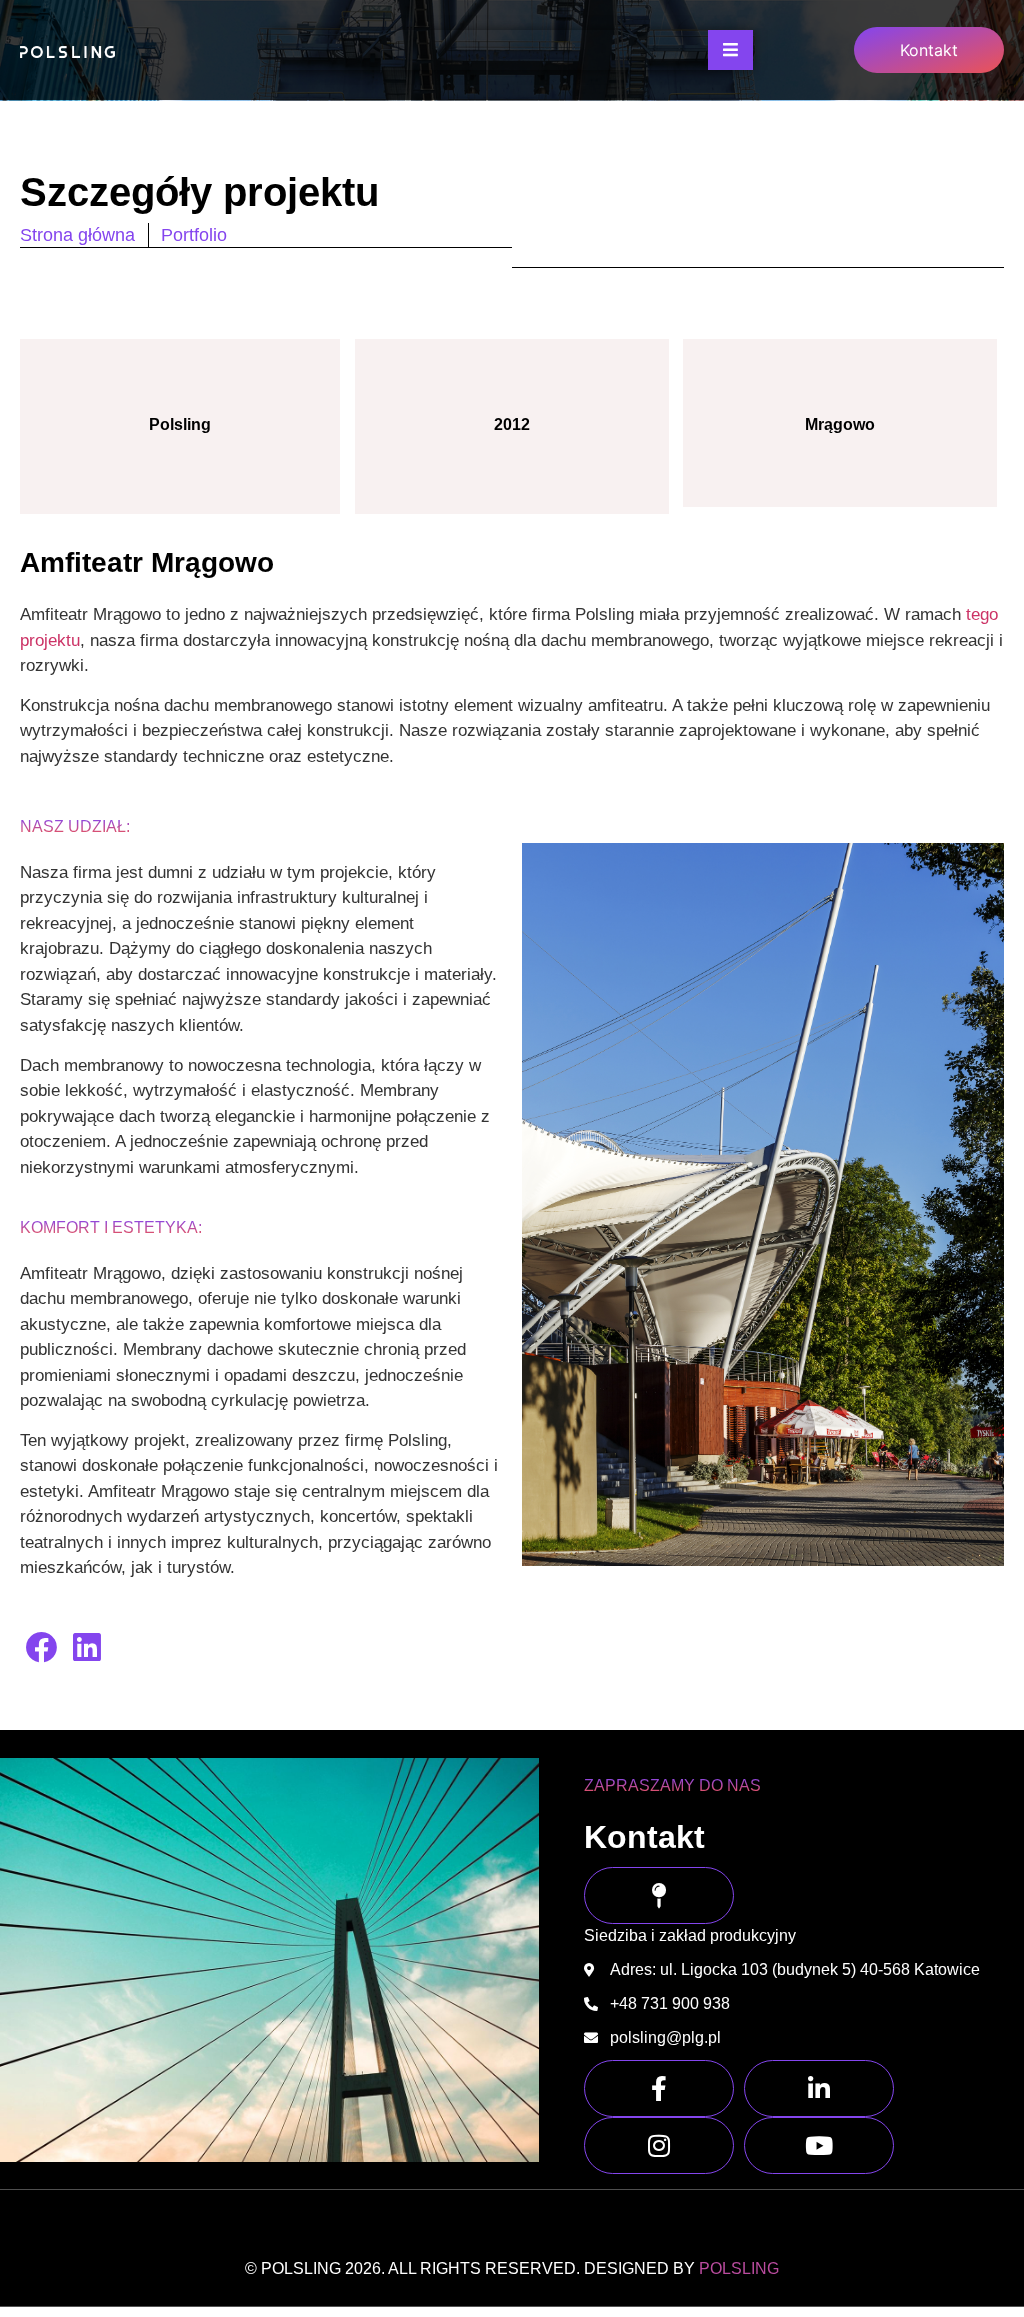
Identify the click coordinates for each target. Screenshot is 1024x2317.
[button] (42, 1647)
